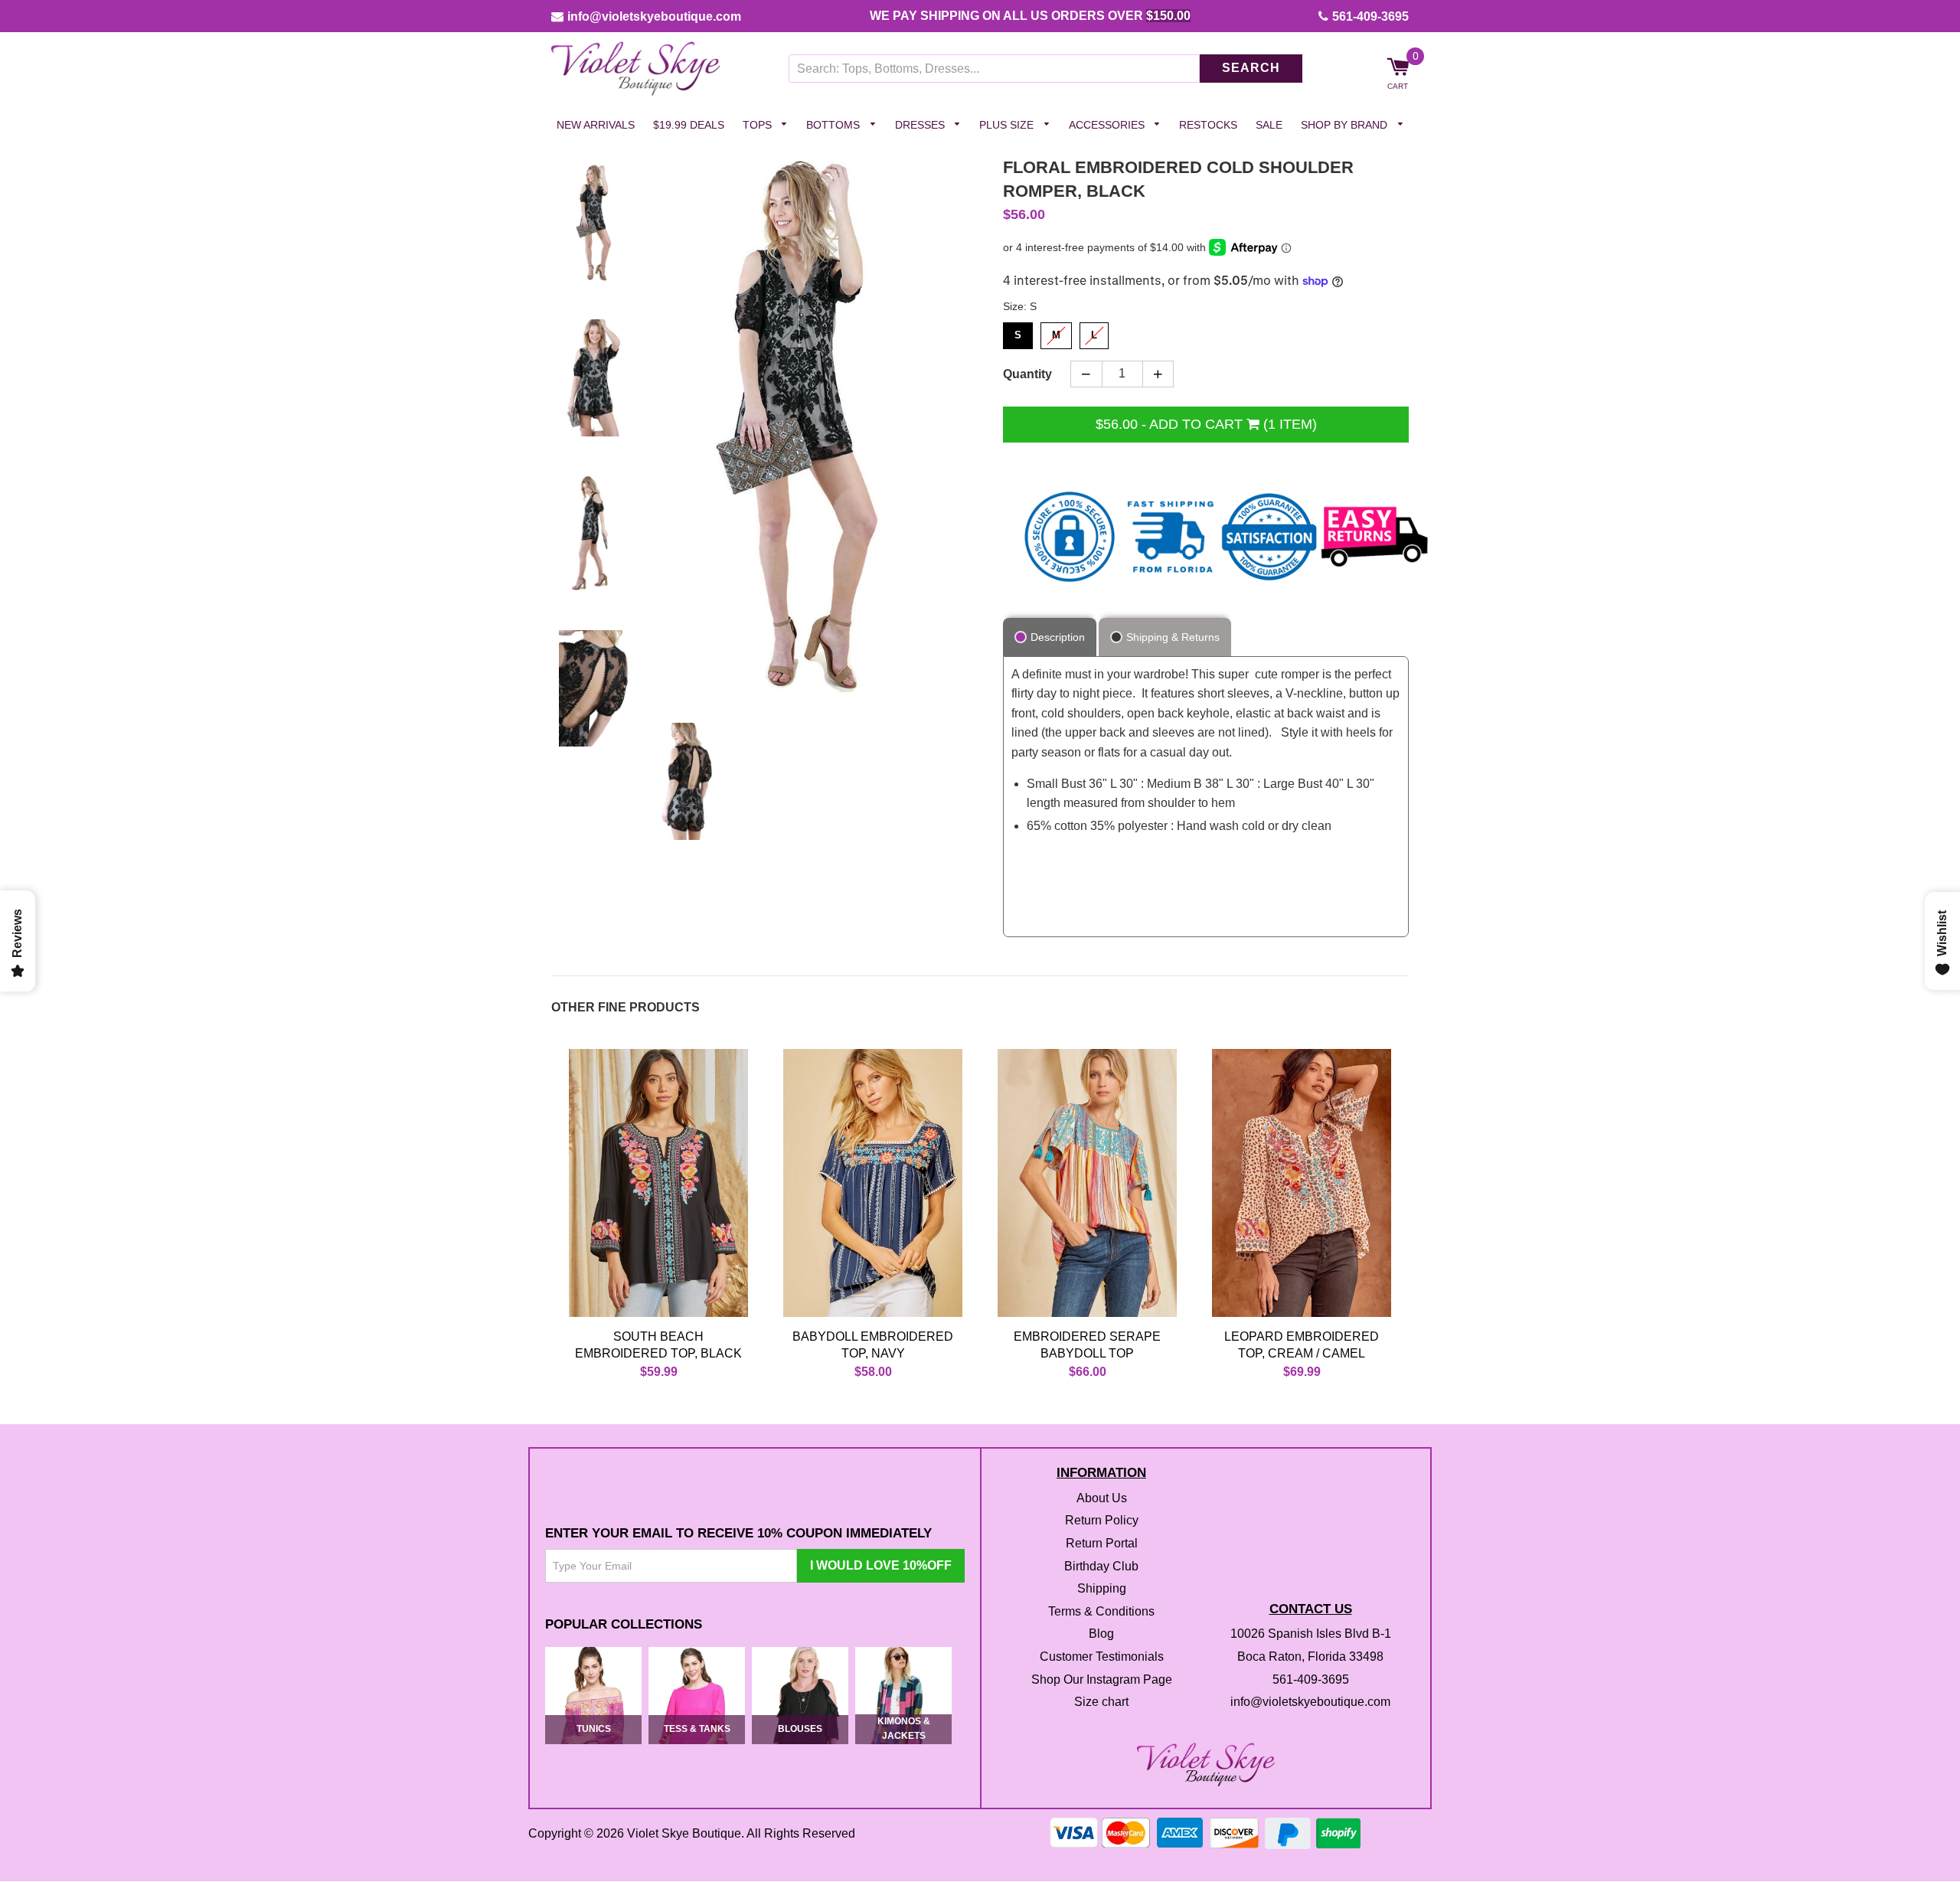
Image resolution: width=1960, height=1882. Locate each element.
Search (1251, 69)
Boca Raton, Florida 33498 (1310, 1657)
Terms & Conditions (1101, 1611)
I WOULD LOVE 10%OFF (881, 1565)
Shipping (1102, 1589)
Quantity (1027, 374)
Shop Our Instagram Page (1102, 1679)
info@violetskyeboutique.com (654, 16)
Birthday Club (1101, 1566)
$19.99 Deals (689, 125)
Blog (1101, 1634)
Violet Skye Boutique (684, 1834)
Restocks (1208, 125)
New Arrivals (596, 125)
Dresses (921, 125)
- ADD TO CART (1206, 424)
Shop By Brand (1346, 125)
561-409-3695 (1370, 16)
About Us (1102, 1498)
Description (1058, 637)
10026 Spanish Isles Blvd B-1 (1311, 1634)
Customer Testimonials (1102, 1657)
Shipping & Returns (1173, 637)
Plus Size (1008, 125)
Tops (759, 125)
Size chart (1101, 1702)
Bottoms (835, 125)
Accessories (1108, 125)
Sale (1269, 125)
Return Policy (1102, 1521)
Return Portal (1102, 1543)
